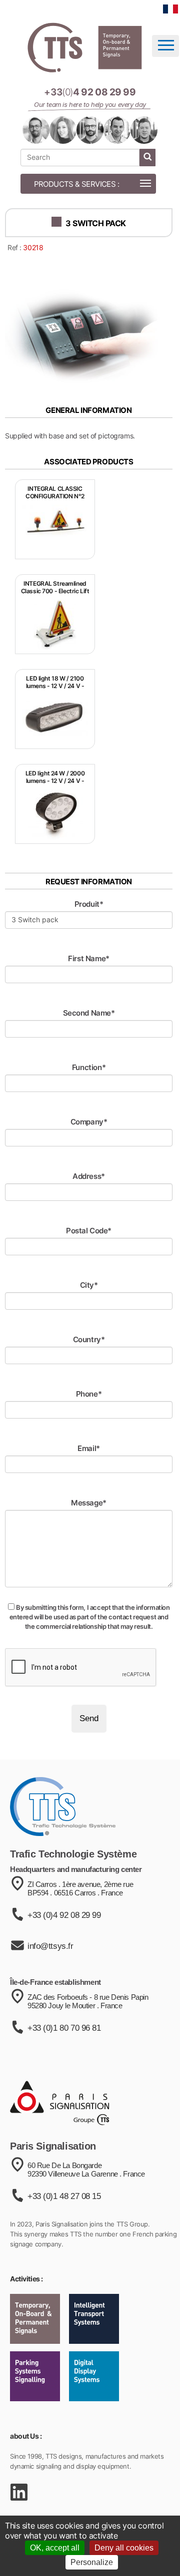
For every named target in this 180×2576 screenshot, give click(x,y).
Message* (89, 1503)
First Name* (88, 958)
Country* (89, 1339)
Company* (89, 1122)
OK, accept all (55, 2548)
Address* (89, 1176)
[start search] (147, 158)
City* (89, 1285)
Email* (88, 1448)
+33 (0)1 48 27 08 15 (64, 2196)
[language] (170, 9)
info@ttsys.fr (50, 1946)
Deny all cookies (124, 2548)
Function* (89, 1067)
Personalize (92, 2562)
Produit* (89, 904)
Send (89, 1718)
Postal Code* (89, 1231)
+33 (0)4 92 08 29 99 (64, 1915)
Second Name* (89, 1013)
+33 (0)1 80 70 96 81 (64, 2028)
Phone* (89, 1394)
